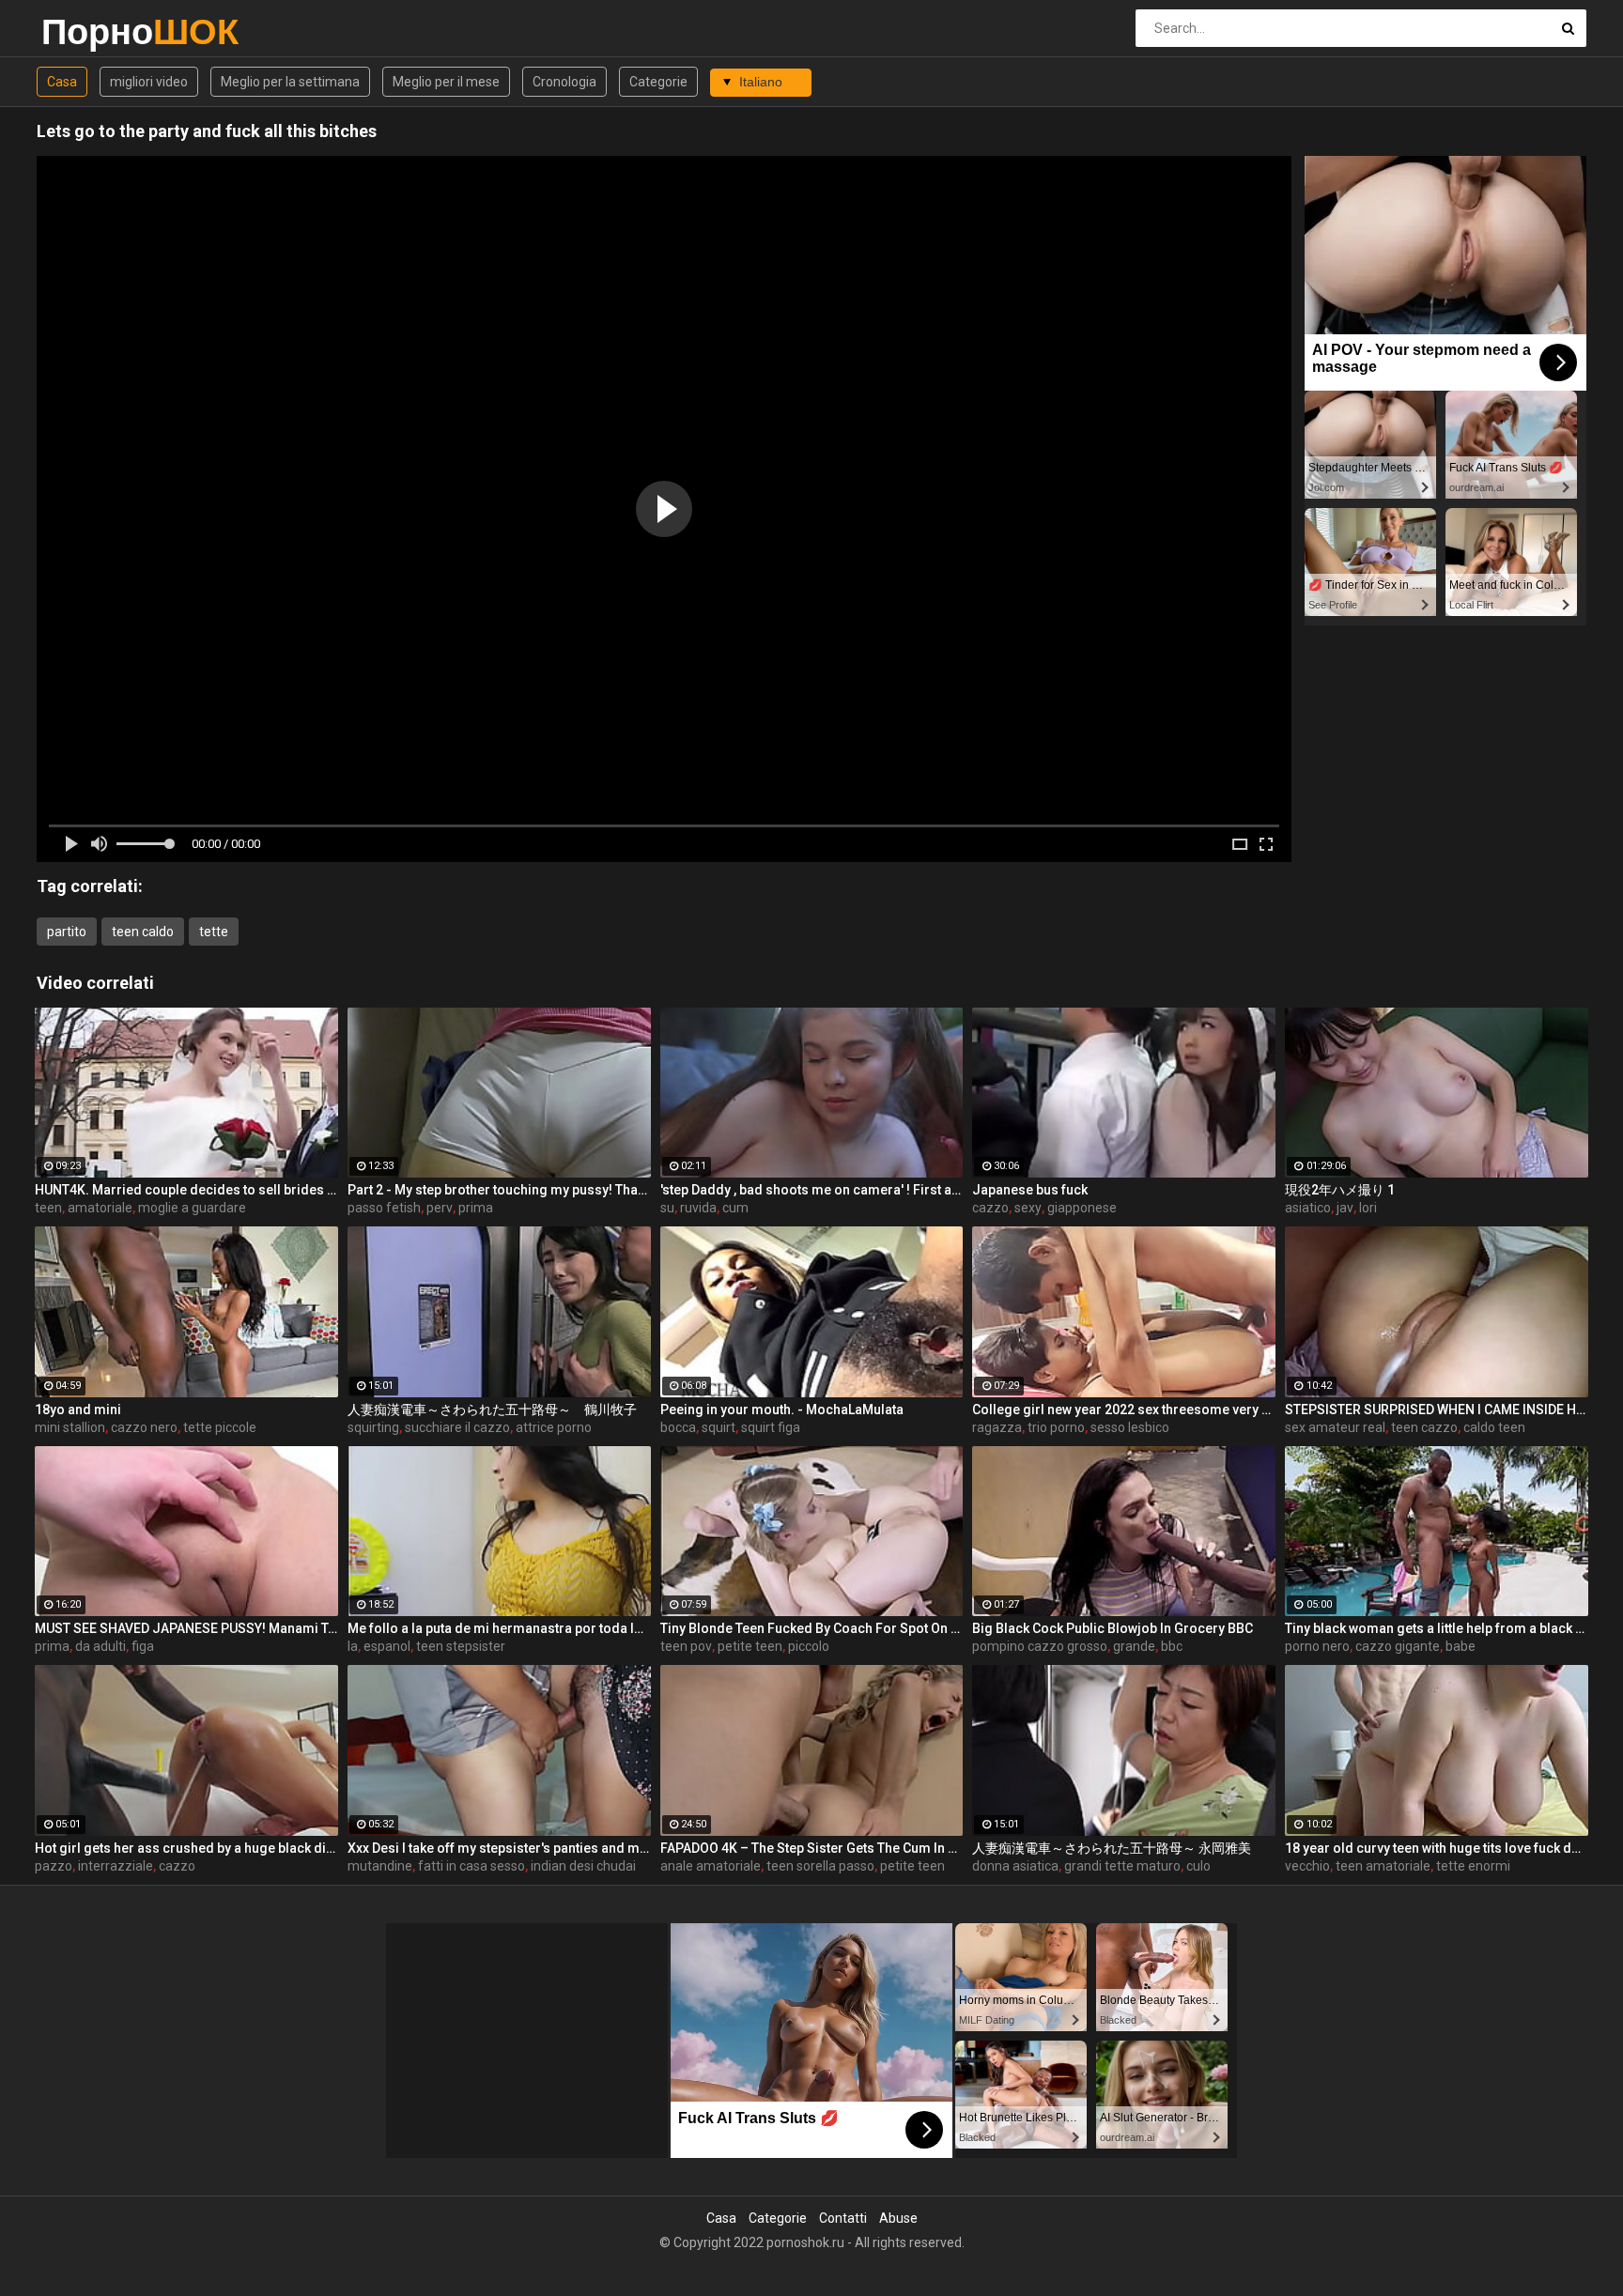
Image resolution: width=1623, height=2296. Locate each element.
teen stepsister (461, 1646)
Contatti (843, 2218)
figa (143, 1646)
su (667, 1208)
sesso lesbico (1130, 1427)
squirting (373, 1427)
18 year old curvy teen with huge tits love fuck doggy (1437, 1848)
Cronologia (564, 82)
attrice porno (554, 1427)
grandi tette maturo (1122, 1866)
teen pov (686, 1646)
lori (1368, 1208)
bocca (678, 1427)
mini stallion (70, 1427)
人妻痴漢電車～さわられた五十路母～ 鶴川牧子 (492, 1410)
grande (1134, 1646)
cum (735, 1208)
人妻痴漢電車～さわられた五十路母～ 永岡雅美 (1112, 1848)
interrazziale (116, 1866)
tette (214, 932)
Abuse (898, 2218)
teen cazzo (1424, 1427)
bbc (1172, 1646)
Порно (91, 31)
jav (1345, 1208)
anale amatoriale (711, 1866)
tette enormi (1473, 1866)
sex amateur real (1335, 1427)
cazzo (990, 1208)
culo (1198, 1866)
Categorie (658, 82)
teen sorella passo (820, 1866)
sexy (1028, 1208)
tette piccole (220, 1427)
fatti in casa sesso (471, 1866)
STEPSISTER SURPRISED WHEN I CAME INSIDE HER (1437, 1410)
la (353, 1646)
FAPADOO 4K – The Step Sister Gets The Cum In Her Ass (812, 1848)
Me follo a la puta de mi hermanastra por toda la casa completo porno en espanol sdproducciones (499, 1628)
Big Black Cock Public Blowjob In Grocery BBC (1113, 1628)
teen (48, 1208)
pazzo (54, 1866)
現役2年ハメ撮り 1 (1340, 1190)
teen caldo (143, 932)
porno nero (1317, 1646)
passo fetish (384, 1208)
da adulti (100, 1646)
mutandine (380, 1866)
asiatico (1308, 1208)
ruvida (698, 1208)
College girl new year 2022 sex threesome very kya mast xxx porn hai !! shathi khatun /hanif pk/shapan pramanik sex (1124, 1410)
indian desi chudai (583, 1866)
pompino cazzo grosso (1040, 1646)
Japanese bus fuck (1030, 1190)
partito (67, 932)
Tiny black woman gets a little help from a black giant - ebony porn (1437, 1628)
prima (476, 1208)
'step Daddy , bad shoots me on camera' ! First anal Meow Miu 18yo (812, 1190)
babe (1461, 1646)
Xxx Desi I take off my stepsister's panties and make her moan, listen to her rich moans (499, 1848)
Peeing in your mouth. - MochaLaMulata (782, 1410)
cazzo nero (144, 1427)
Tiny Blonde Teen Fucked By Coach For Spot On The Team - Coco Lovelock (812, 1628)
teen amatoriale (1383, 1866)
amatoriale (100, 1208)
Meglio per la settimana (290, 82)
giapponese (1082, 1208)
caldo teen (1494, 1427)
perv (440, 1208)
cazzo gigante (1398, 1646)
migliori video (149, 82)
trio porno (1056, 1427)
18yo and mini (78, 1410)
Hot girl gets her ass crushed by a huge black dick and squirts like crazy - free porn (186, 1848)
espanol (387, 1646)
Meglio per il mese (446, 82)
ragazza (997, 1427)
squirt (719, 1427)
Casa (62, 82)
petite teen (750, 1646)
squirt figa (771, 1427)
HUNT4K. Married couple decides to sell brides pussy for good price (186, 1190)
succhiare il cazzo (457, 1427)
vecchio (1307, 1866)
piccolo (809, 1646)
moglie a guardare (192, 1208)
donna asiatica (1015, 1866)
